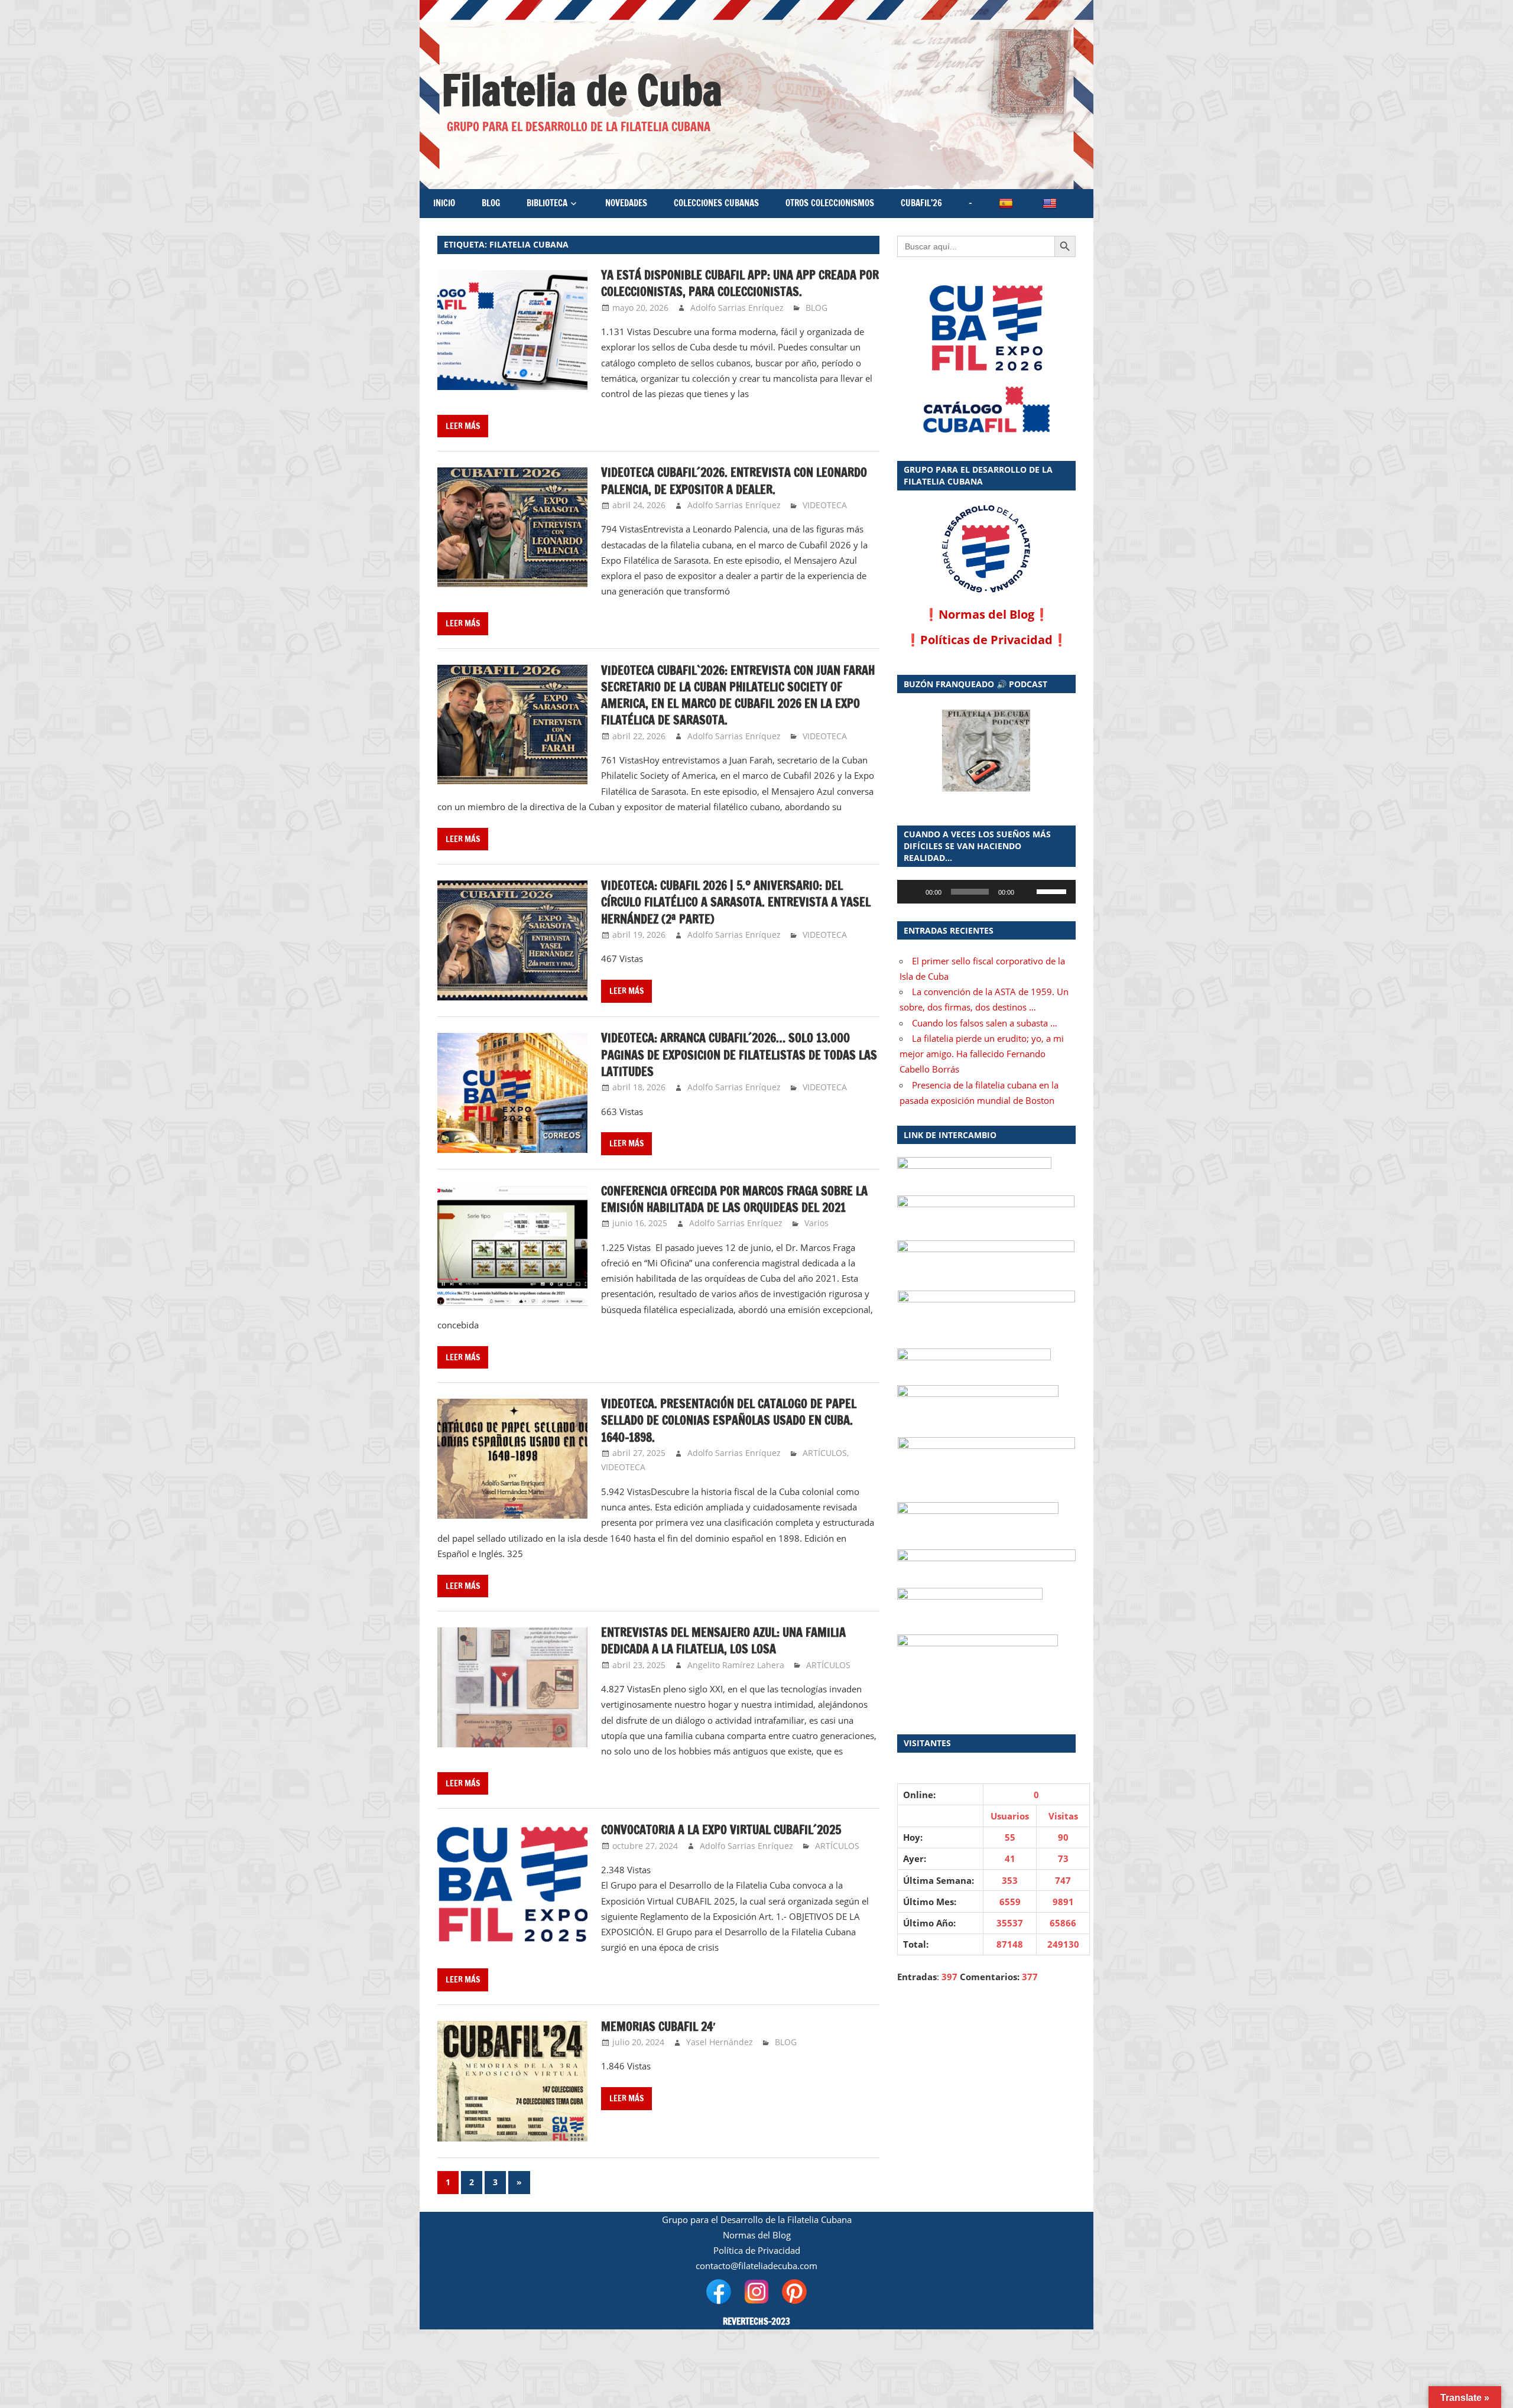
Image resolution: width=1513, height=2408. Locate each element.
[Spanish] (1007, 204)
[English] (1051, 204)
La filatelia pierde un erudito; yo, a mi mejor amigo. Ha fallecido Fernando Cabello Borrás (982, 1054)
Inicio (444, 203)
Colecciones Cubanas (716, 203)
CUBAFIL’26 (921, 203)
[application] (986, 892)
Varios (816, 1223)
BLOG (491, 203)
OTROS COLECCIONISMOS (830, 203)
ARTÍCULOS (825, 1453)
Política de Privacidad (757, 2250)
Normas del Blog (986, 614)
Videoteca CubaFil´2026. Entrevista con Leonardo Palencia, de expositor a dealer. (734, 481)
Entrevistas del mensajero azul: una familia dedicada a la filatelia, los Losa (723, 1641)
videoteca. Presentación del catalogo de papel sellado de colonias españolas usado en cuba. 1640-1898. (729, 1421)
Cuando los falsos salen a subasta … (985, 1023)
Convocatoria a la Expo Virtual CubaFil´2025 (721, 1830)
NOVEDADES (626, 203)
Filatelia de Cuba (582, 90)
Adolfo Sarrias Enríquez (737, 308)
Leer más (463, 426)
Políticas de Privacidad (986, 640)
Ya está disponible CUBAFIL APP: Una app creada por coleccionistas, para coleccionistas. (740, 283)
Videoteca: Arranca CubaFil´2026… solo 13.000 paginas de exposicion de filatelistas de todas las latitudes (739, 1055)
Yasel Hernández (720, 2042)
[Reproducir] (913, 892)
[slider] (1053, 891)
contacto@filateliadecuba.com (756, 2266)
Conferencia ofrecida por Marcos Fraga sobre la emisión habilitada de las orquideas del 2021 (734, 1199)
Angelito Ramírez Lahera (736, 1665)
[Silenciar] (1027, 892)
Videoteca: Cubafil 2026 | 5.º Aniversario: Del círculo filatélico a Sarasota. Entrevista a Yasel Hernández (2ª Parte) (736, 902)
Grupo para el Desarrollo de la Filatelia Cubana (757, 2219)
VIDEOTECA (825, 505)
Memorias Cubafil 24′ (658, 2027)
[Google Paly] (986, 410)
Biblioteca (547, 203)
